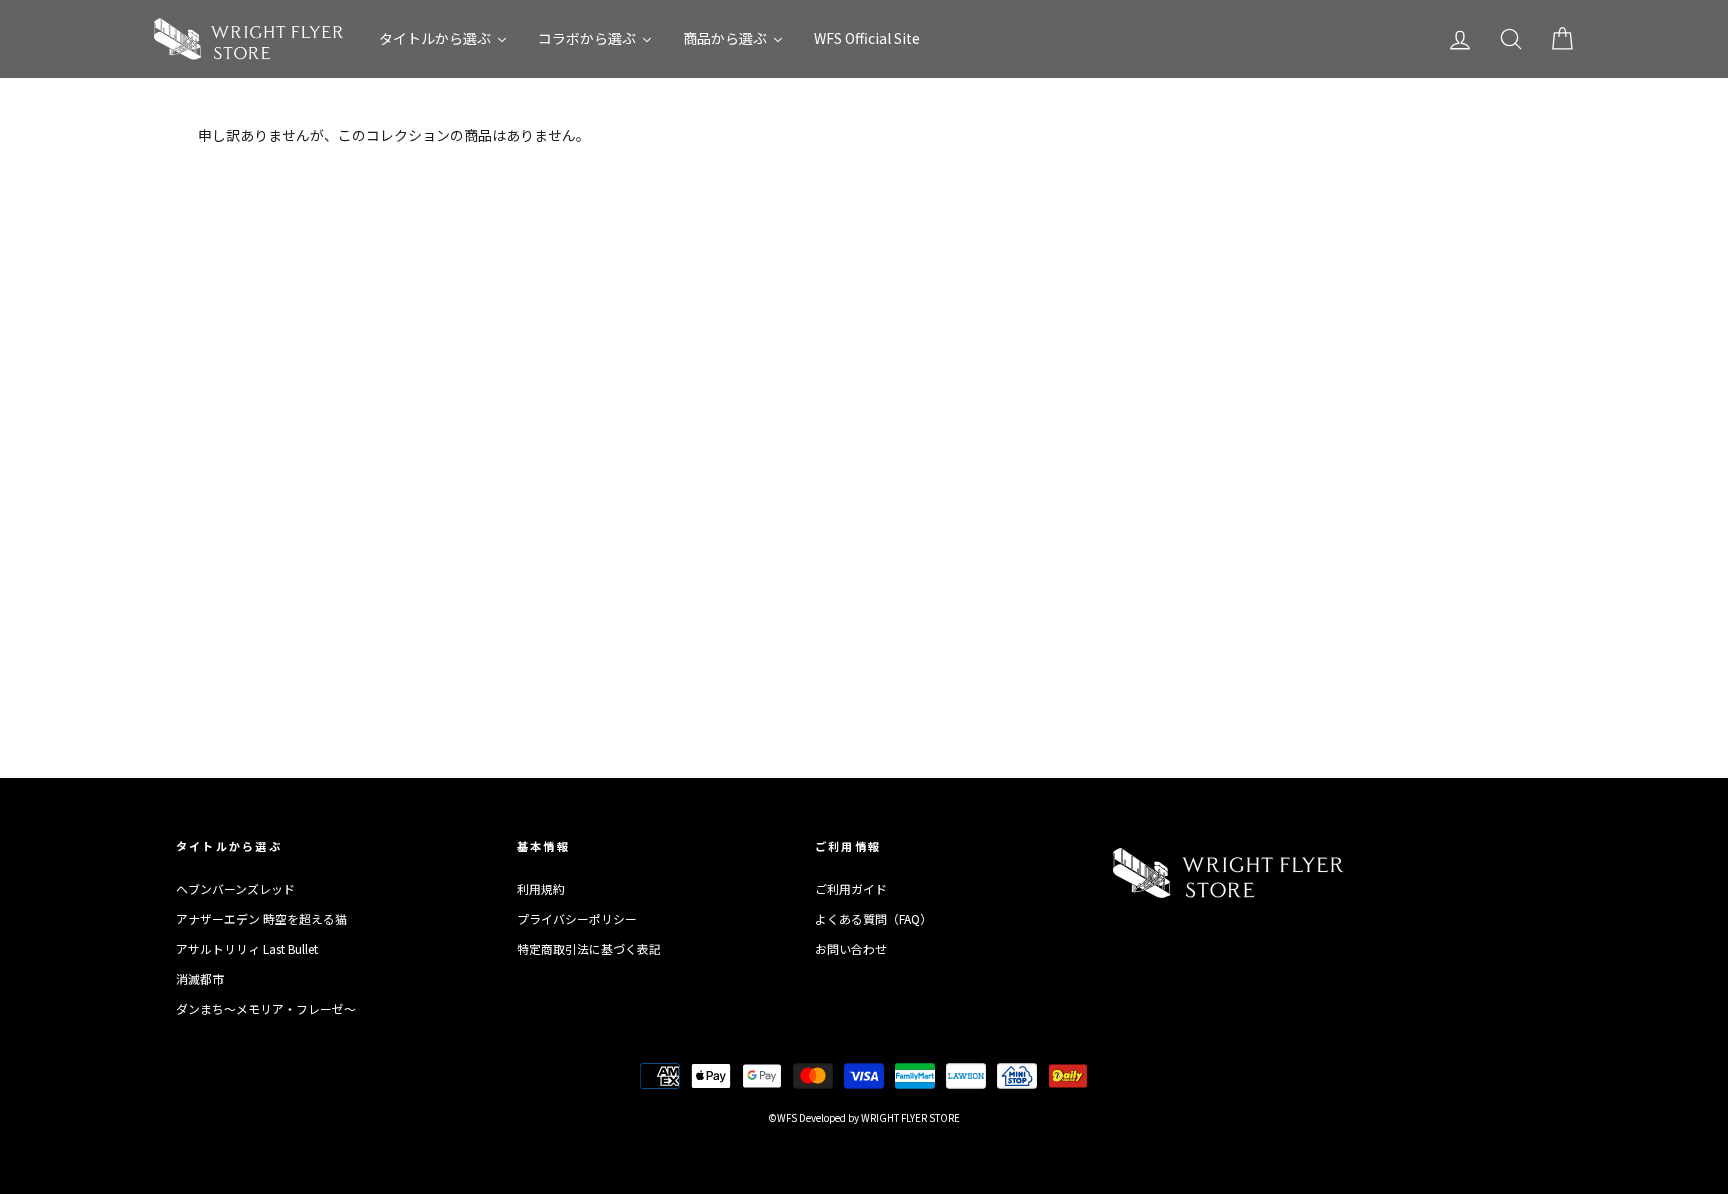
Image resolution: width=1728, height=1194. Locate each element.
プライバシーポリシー (577, 918)
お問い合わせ (851, 948)
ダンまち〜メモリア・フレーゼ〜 (266, 1008)
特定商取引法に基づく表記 (589, 948)
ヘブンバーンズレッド (235, 888)
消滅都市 (200, 978)
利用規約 (541, 888)
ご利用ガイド (851, 888)
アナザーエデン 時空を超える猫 (261, 918)
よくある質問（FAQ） (873, 918)
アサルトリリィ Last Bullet (247, 948)
